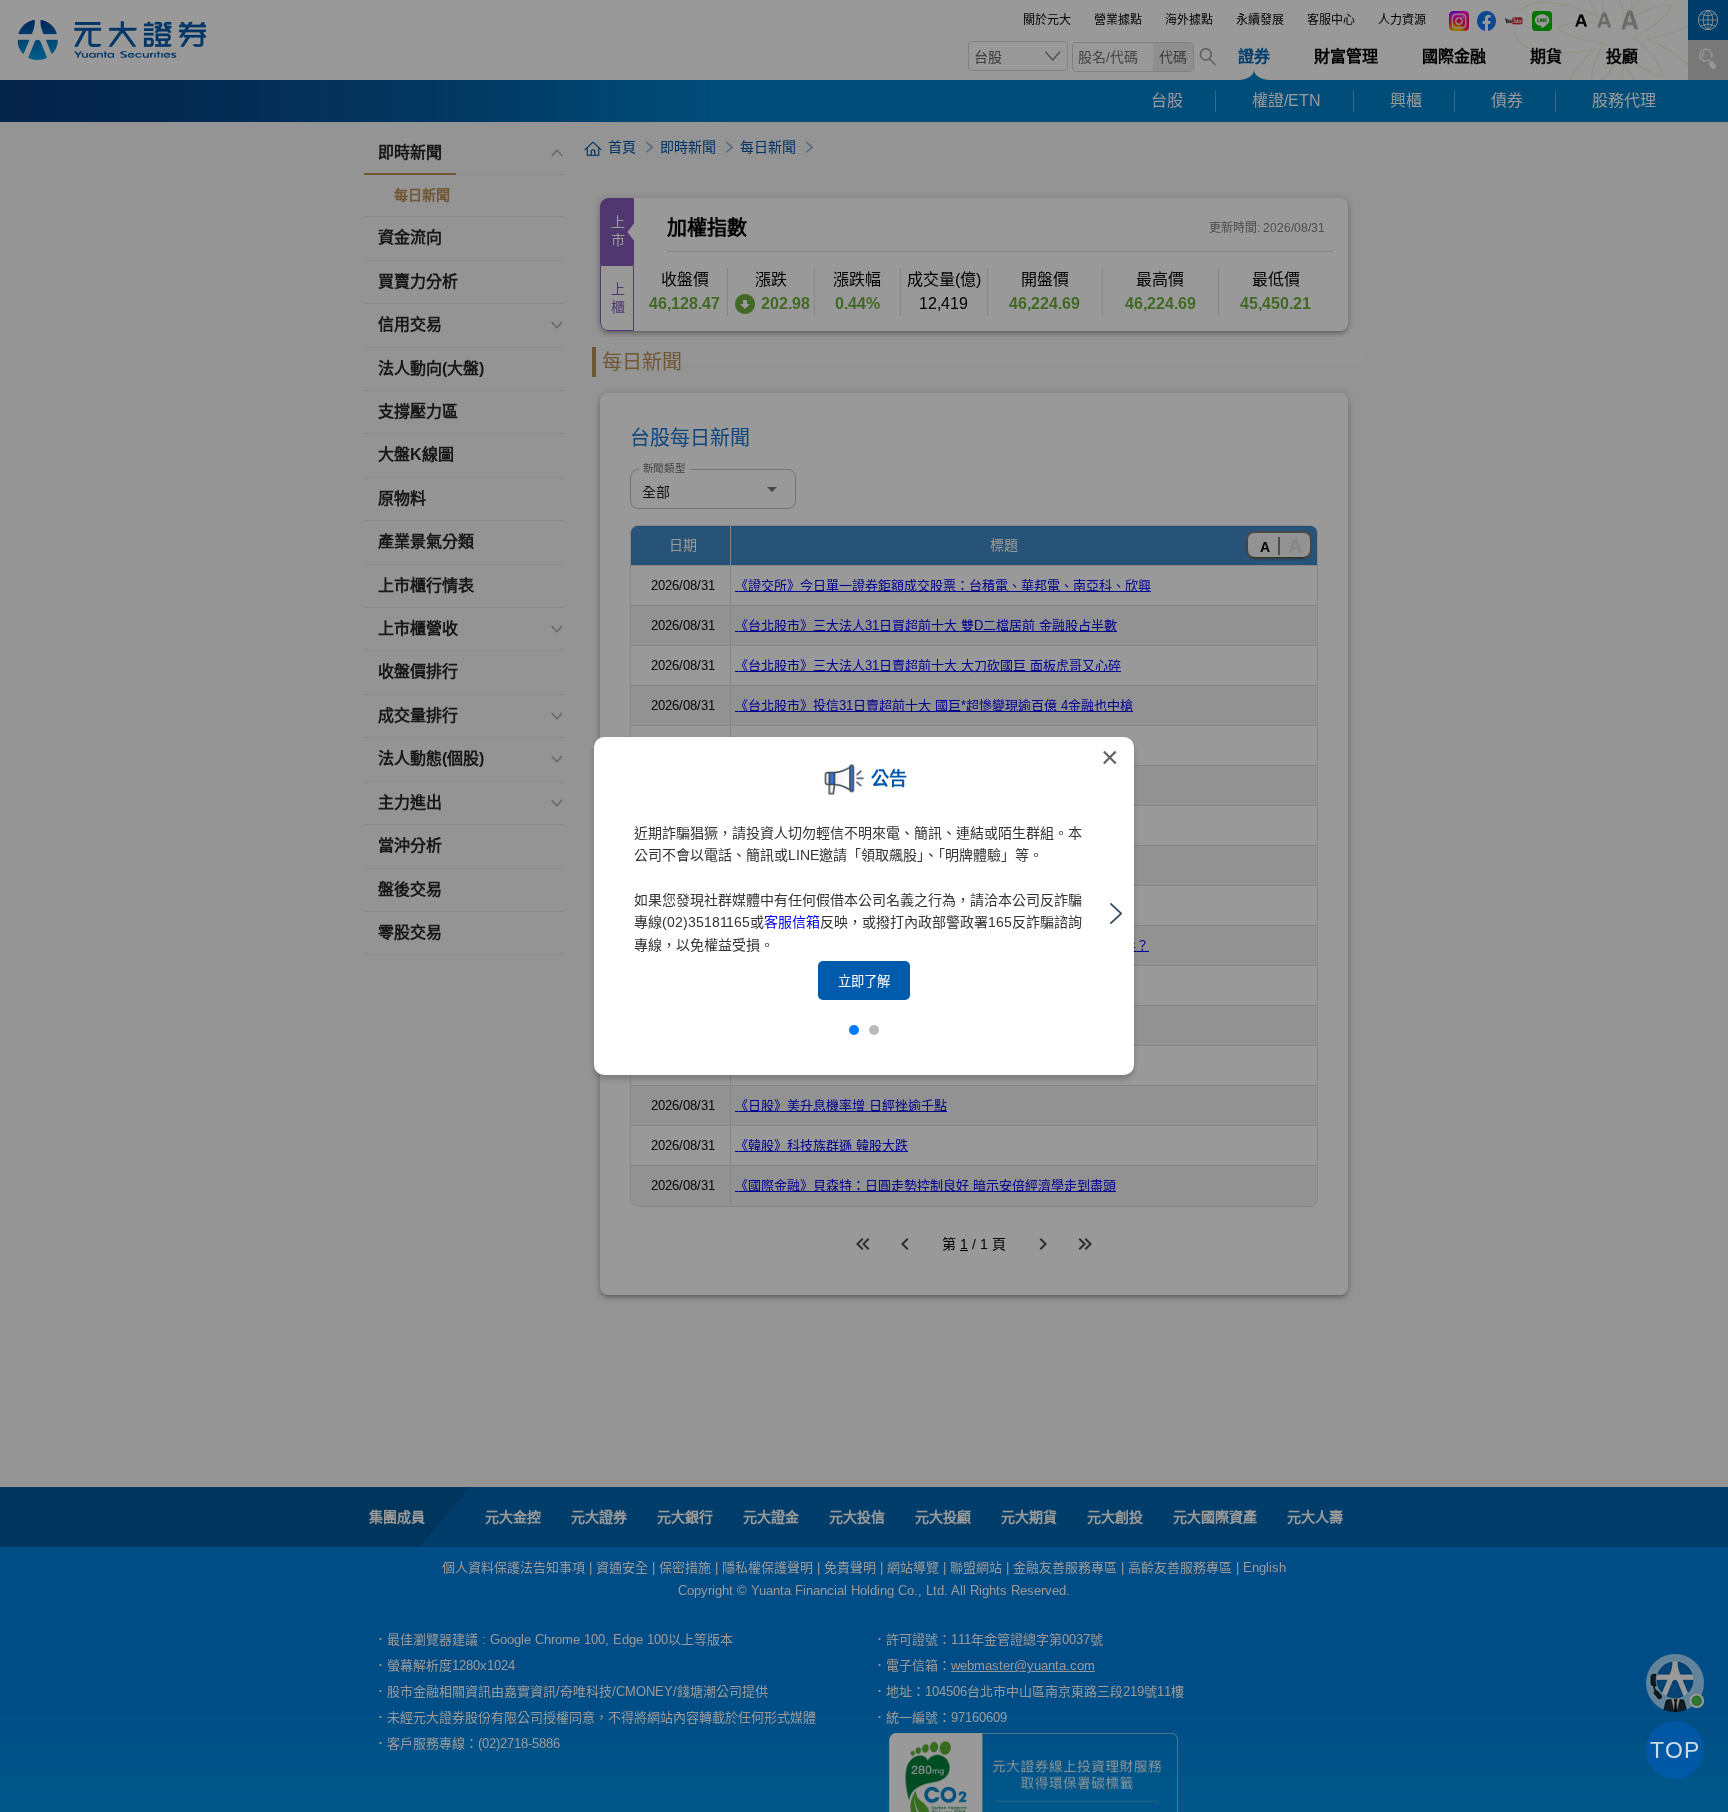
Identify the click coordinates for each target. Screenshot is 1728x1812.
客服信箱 (792, 922)
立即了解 (864, 981)
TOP (1675, 1750)
